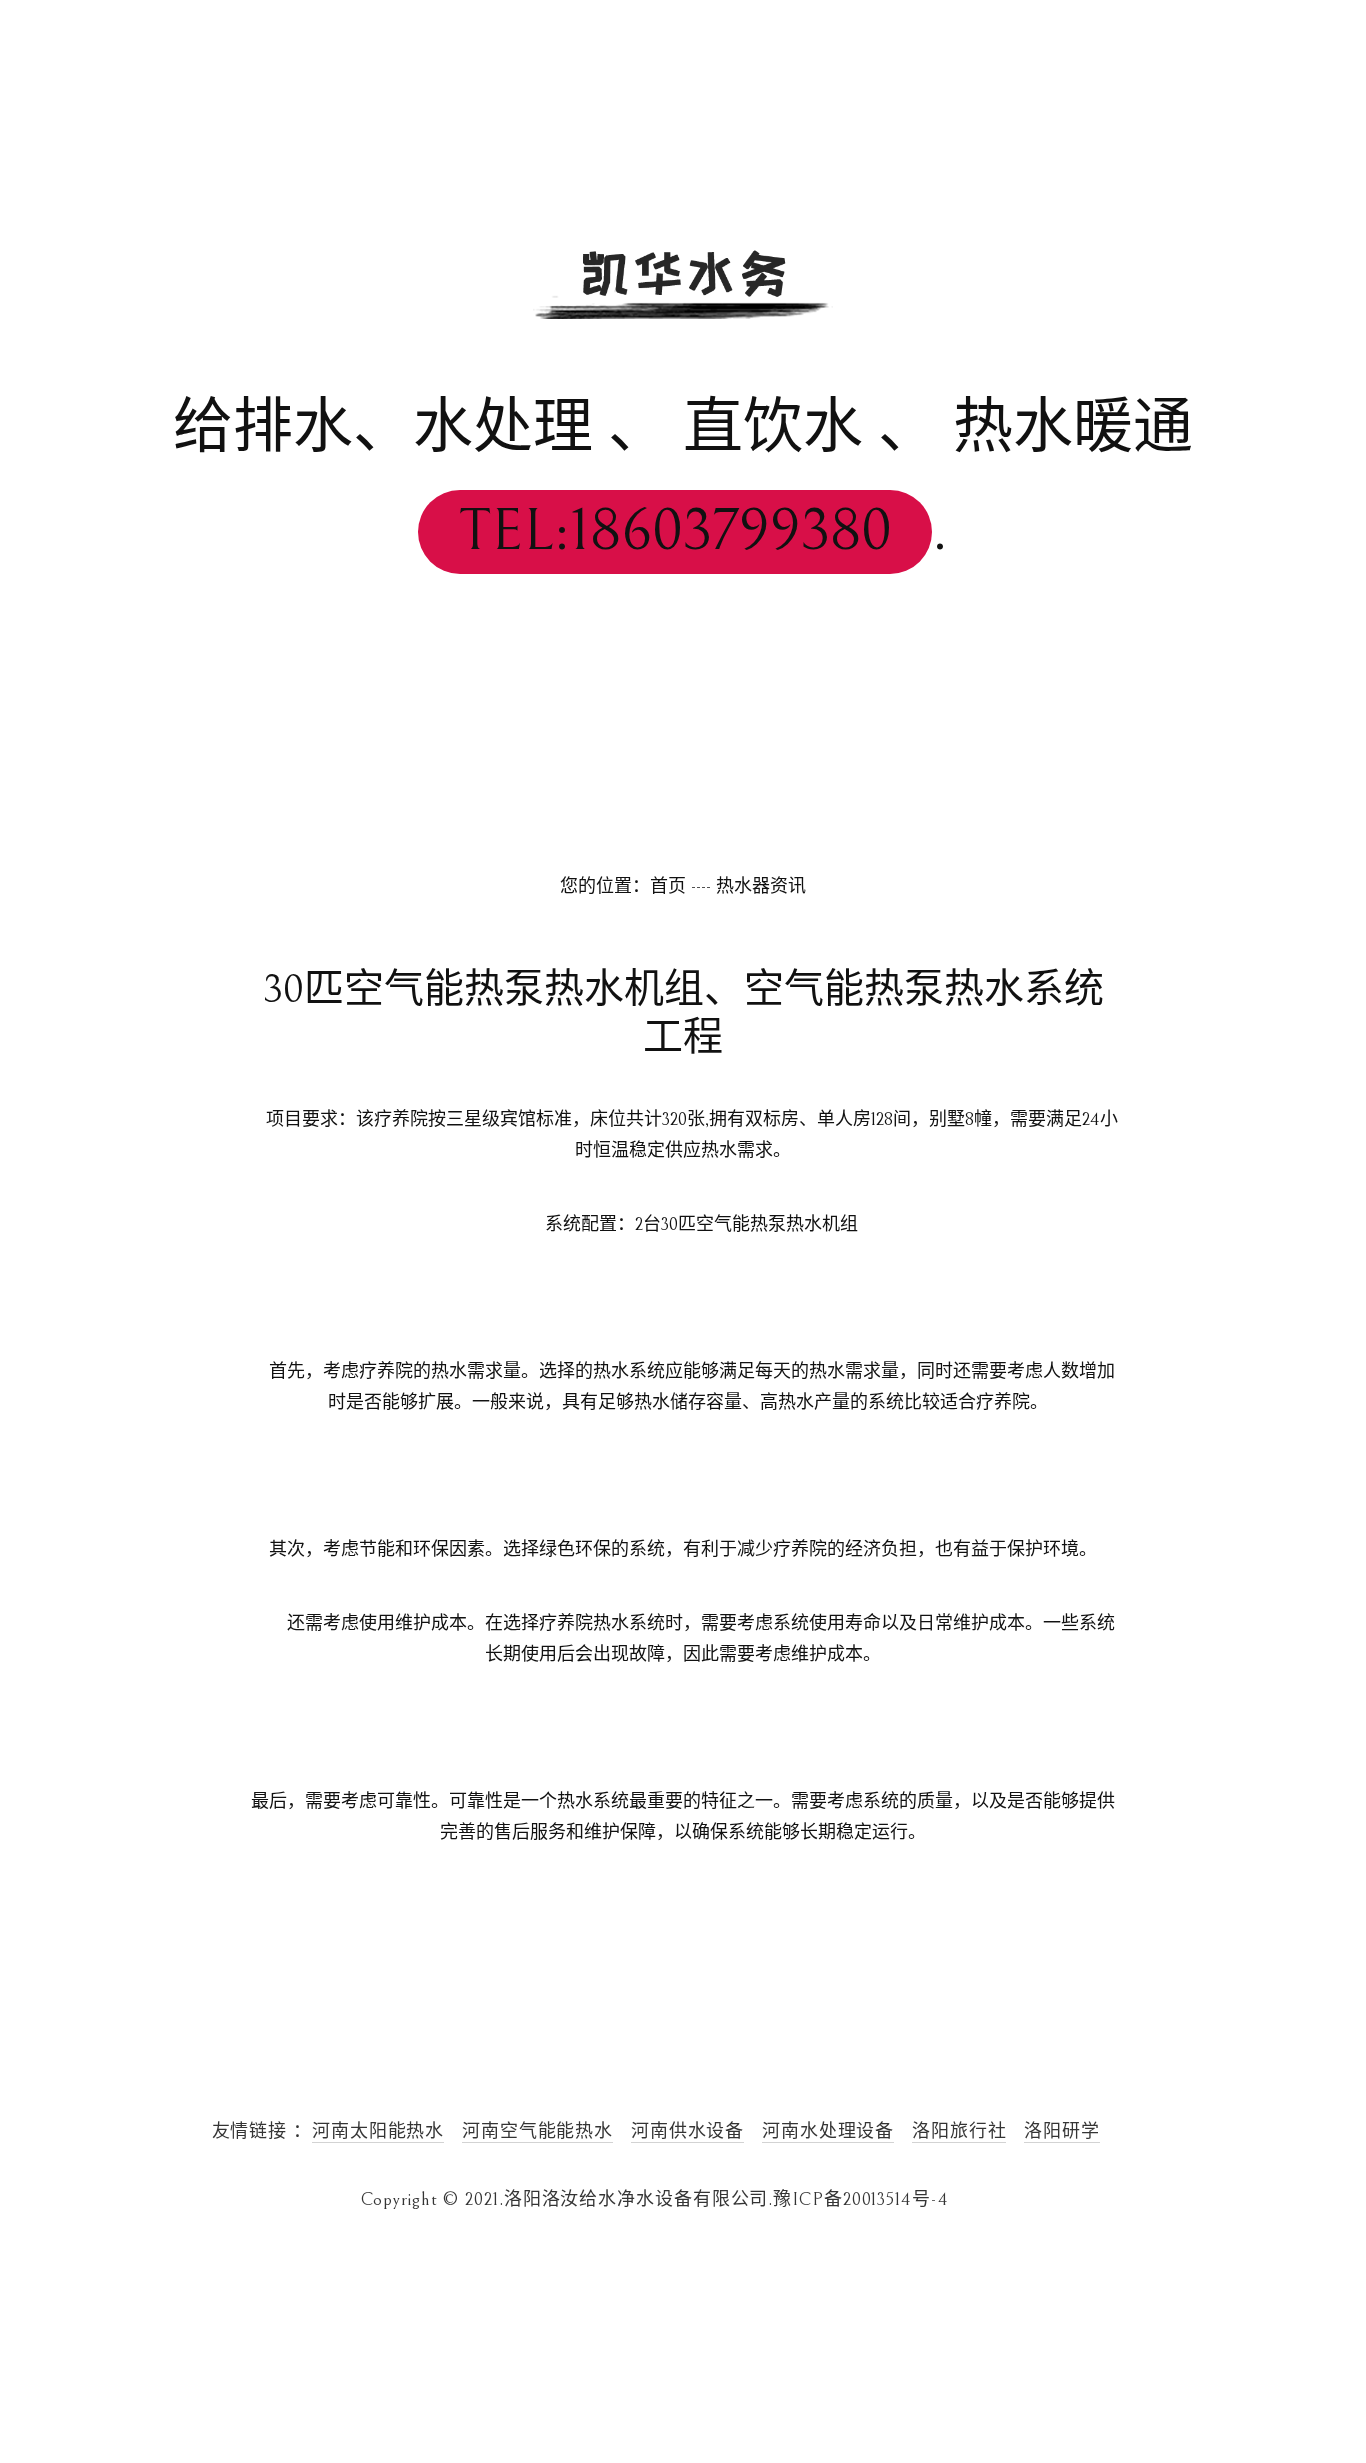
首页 (668, 886)
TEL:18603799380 (675, 531)
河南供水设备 (687, 2131)
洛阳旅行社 (959, 2131)
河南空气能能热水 (537, 2131)
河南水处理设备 (828, 2131)
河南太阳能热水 (378, 2131)
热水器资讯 (761, 886)
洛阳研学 (1062, 2131)
